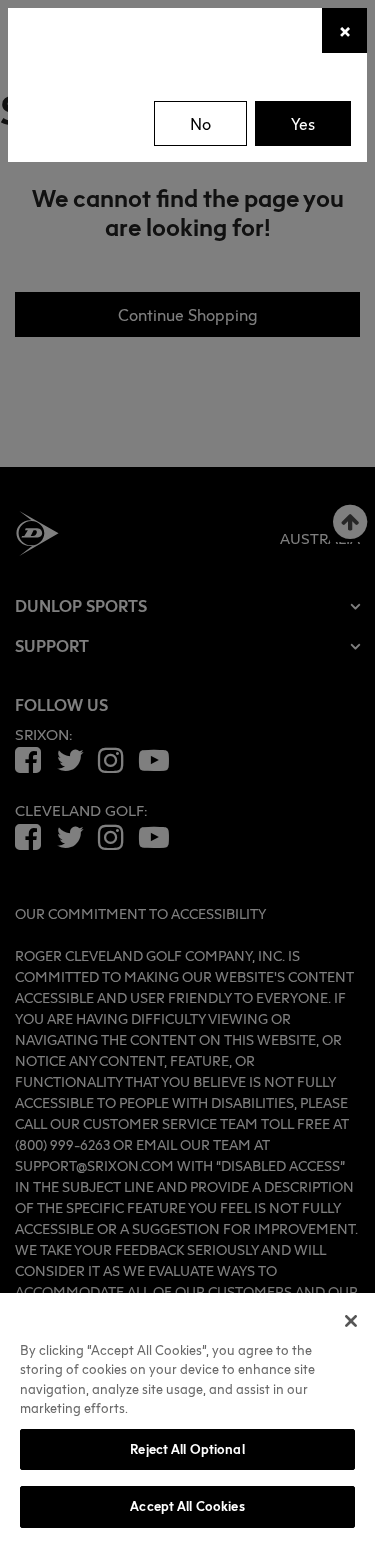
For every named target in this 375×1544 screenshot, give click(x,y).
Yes (303, 124)
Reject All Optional (187, 1449)
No (200, 124)
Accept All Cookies (187, 1506)
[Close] (351, 1321)
